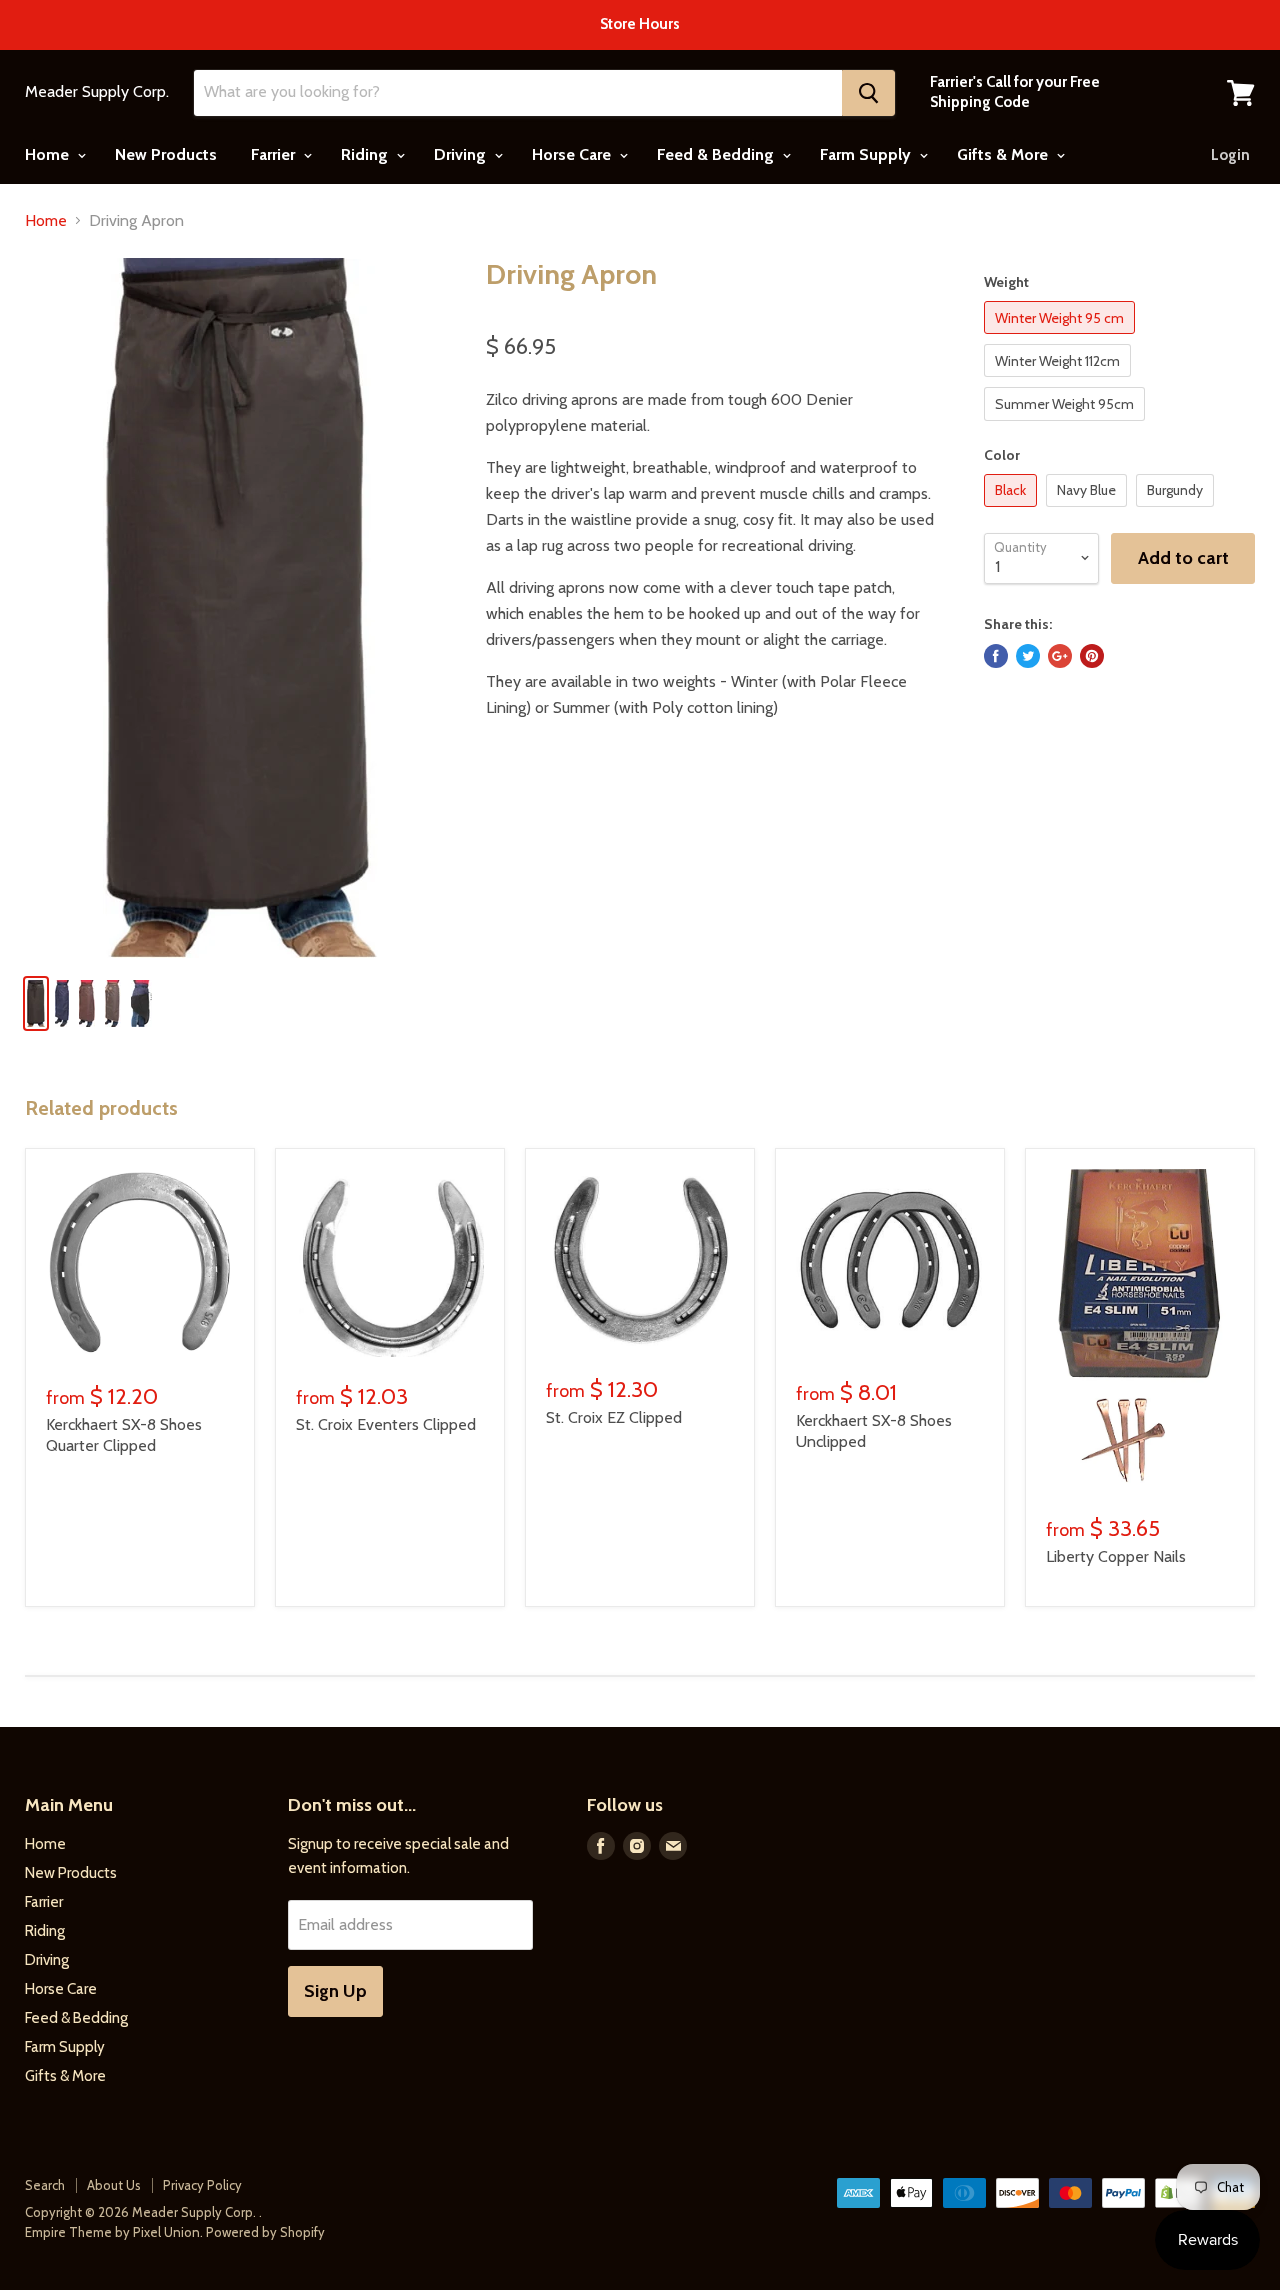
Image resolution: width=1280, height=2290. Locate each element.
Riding (366, 154)
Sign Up (335, 1991)
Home (49, 154)
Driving (462, 154)
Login (1230, 155)
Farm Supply (867, 154)
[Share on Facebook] (996, 656)
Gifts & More (1004, 154)
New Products (166, 154)
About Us (114, 2185)
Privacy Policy (202, 2185)
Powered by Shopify (265, 2232)
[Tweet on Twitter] (1028, 656)
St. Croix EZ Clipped (614, 1417)
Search (45, 2185)
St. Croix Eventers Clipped (386, 1424)
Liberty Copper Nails (1116, 1556)
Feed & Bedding (717, 154)
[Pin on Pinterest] (1092, 656)
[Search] (868, 93)
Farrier (275, 154)
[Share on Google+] (1060, 656)
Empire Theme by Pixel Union (112, 2232)
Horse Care (573, 154)
